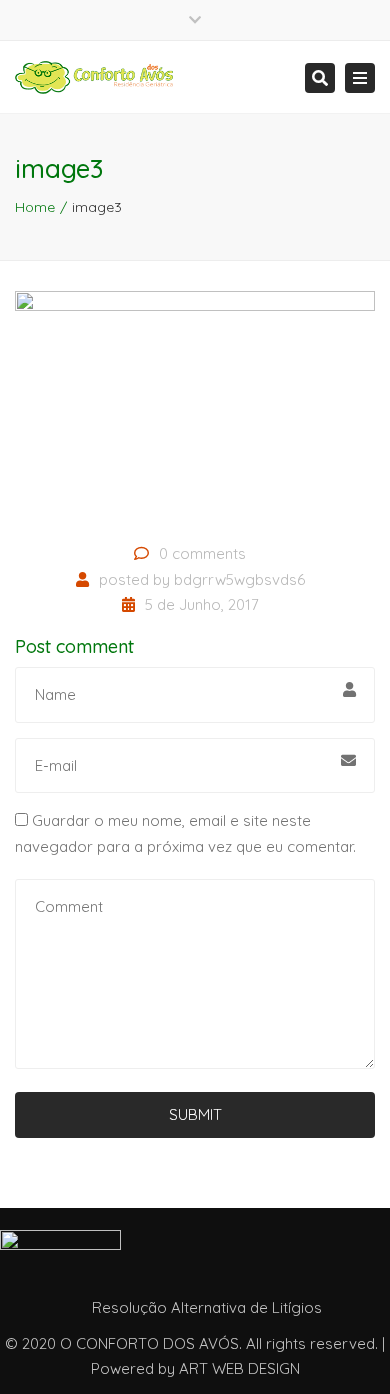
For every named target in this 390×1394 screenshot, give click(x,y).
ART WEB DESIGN (239, 1368)
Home (35, 207)
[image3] (195, 409)
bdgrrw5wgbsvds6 (239, 579)
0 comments (202, 553)
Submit (195, 1114)
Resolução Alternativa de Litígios (207, 1307)
